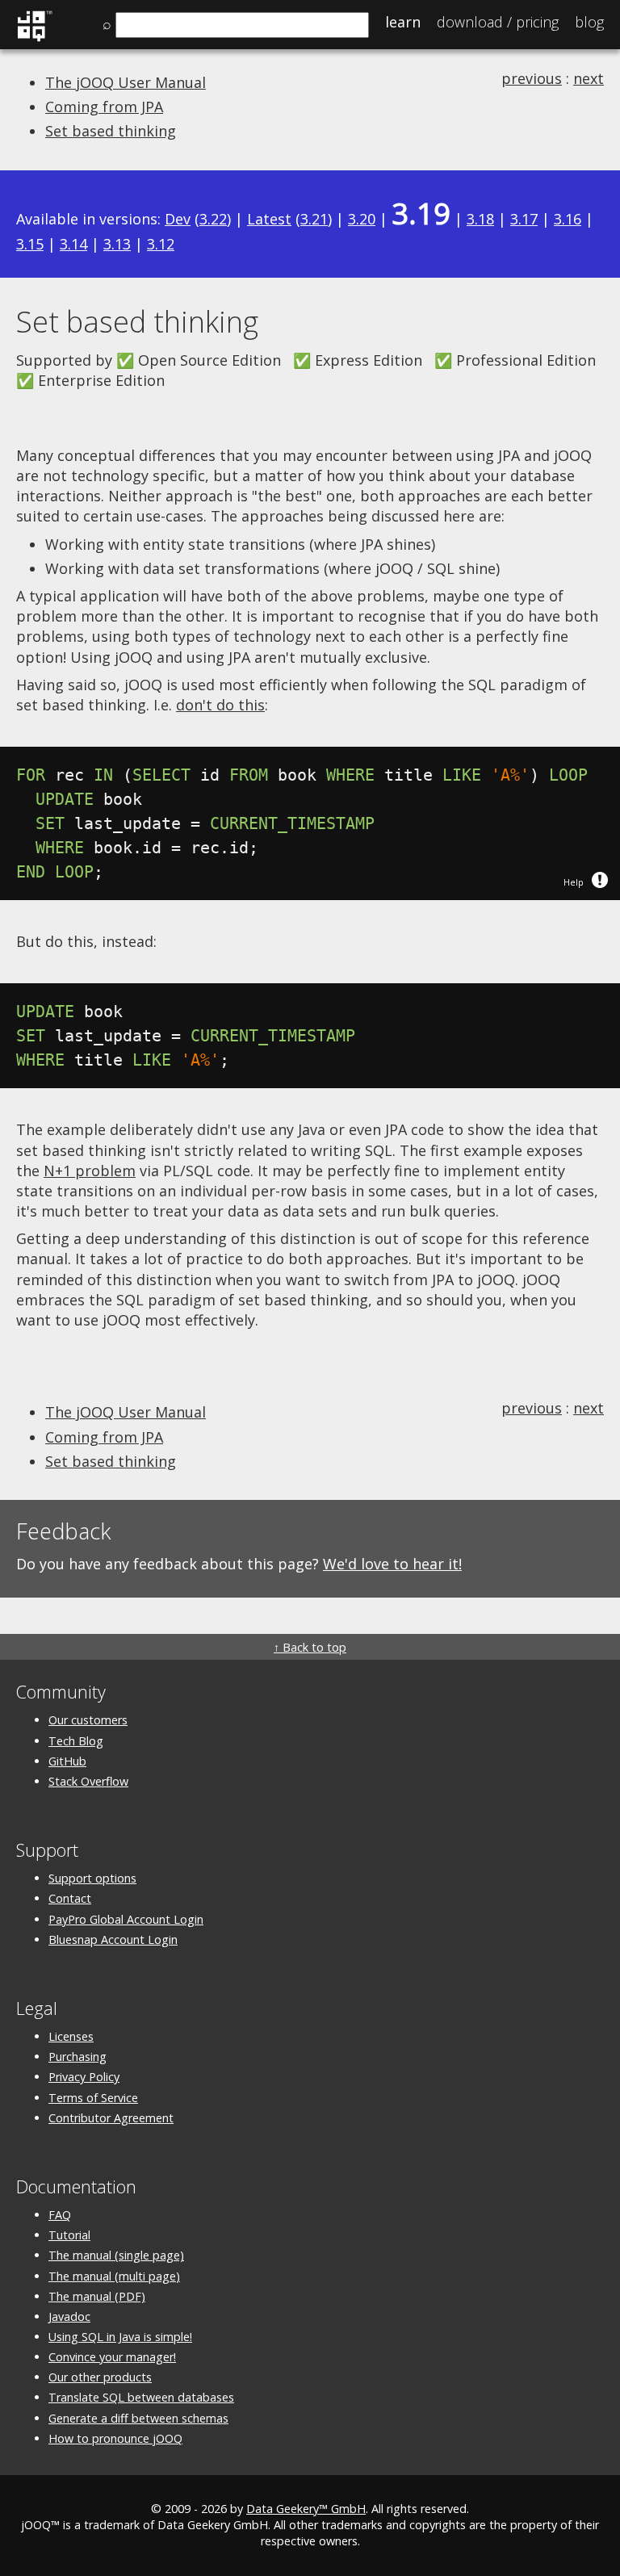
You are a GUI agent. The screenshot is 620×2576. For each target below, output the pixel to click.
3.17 (524, 219)
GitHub (67, 1761)
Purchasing (77, 2057)
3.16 (568, 219)
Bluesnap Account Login (113, 1939)
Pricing (498, 22)
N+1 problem (90, 1171)
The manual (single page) (116, 2255)
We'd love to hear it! (392, 1564)
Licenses (71, 2036)
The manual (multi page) (114, 2276)
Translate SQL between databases (141, 2397)
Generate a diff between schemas (138, 2418)
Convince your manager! (112, 2357)
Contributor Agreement (111, 2118)
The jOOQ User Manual (126, 82)
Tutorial (69, 2235)
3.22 (213, 219)
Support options (92, 1878)
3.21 (314, 219)
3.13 (117, 244)
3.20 (362, 219)
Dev (178, 219)
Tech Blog (76, 1741)
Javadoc (69, 2316)
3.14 (73, 244)
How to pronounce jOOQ (115, 2438)
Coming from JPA (104, 107)
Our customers (88, 1720)
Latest (269, 219)
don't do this (220, 705)
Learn (403, 22)
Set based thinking (111, 131)
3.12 (161, 244)
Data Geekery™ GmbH (306, 2509)
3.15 (30, 244)
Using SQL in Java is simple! (120, 2337)
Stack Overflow (88, 1781)
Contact (70, 1898)
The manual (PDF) (97, 2296)
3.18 (480, 219)
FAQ (60, 2215)
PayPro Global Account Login (126, 1919)
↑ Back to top (310, 1647)
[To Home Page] (34, 39)
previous (532, 78)
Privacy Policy (84, 2077)
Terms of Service (93, 2098)
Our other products (100, 2377)
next (589, 78)
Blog (589, 22)
